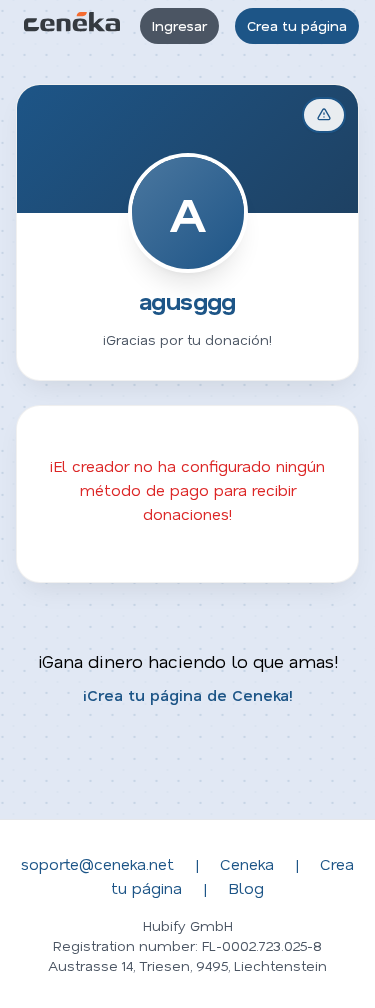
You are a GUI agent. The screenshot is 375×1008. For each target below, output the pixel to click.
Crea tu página (297, 25)
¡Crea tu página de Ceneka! (188, 694)
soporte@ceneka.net (97, 863)
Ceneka (247, 863)
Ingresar (179, 25)
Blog (246, 887)
